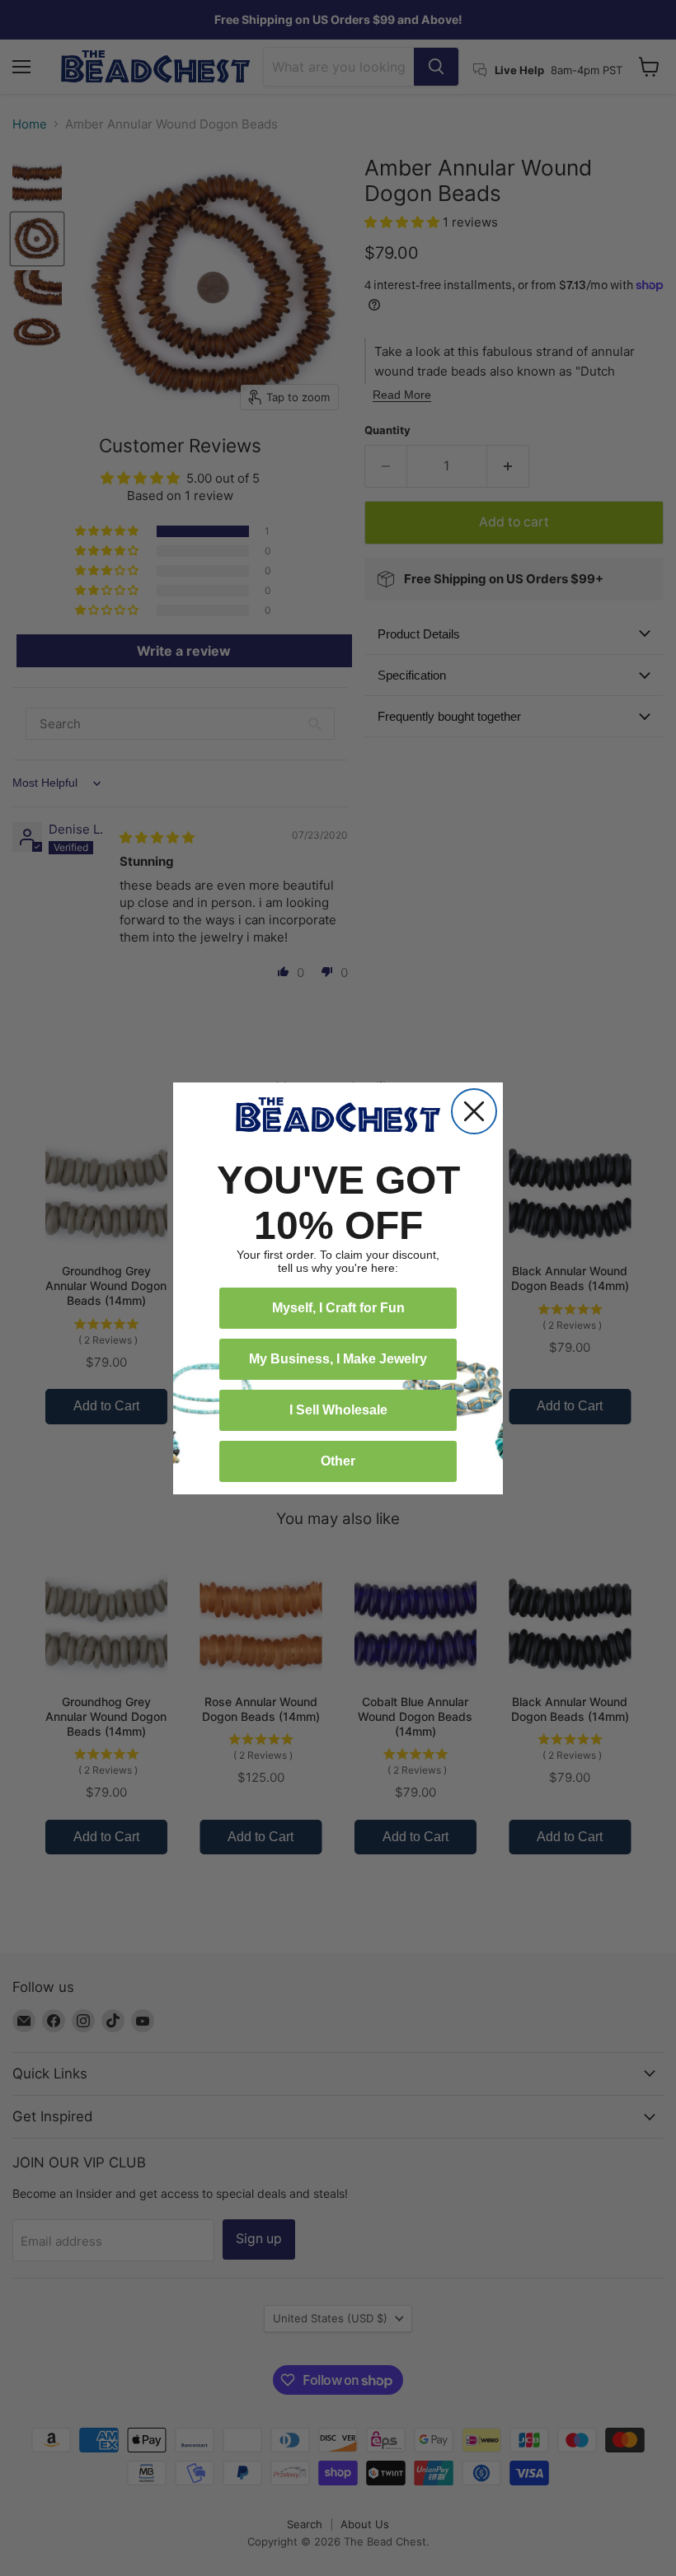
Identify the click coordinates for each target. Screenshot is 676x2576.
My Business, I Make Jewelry (338, 1359)
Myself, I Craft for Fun (338, 1308)
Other (338, 1461)
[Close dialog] (474, 1111)
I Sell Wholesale (338, 1410)
